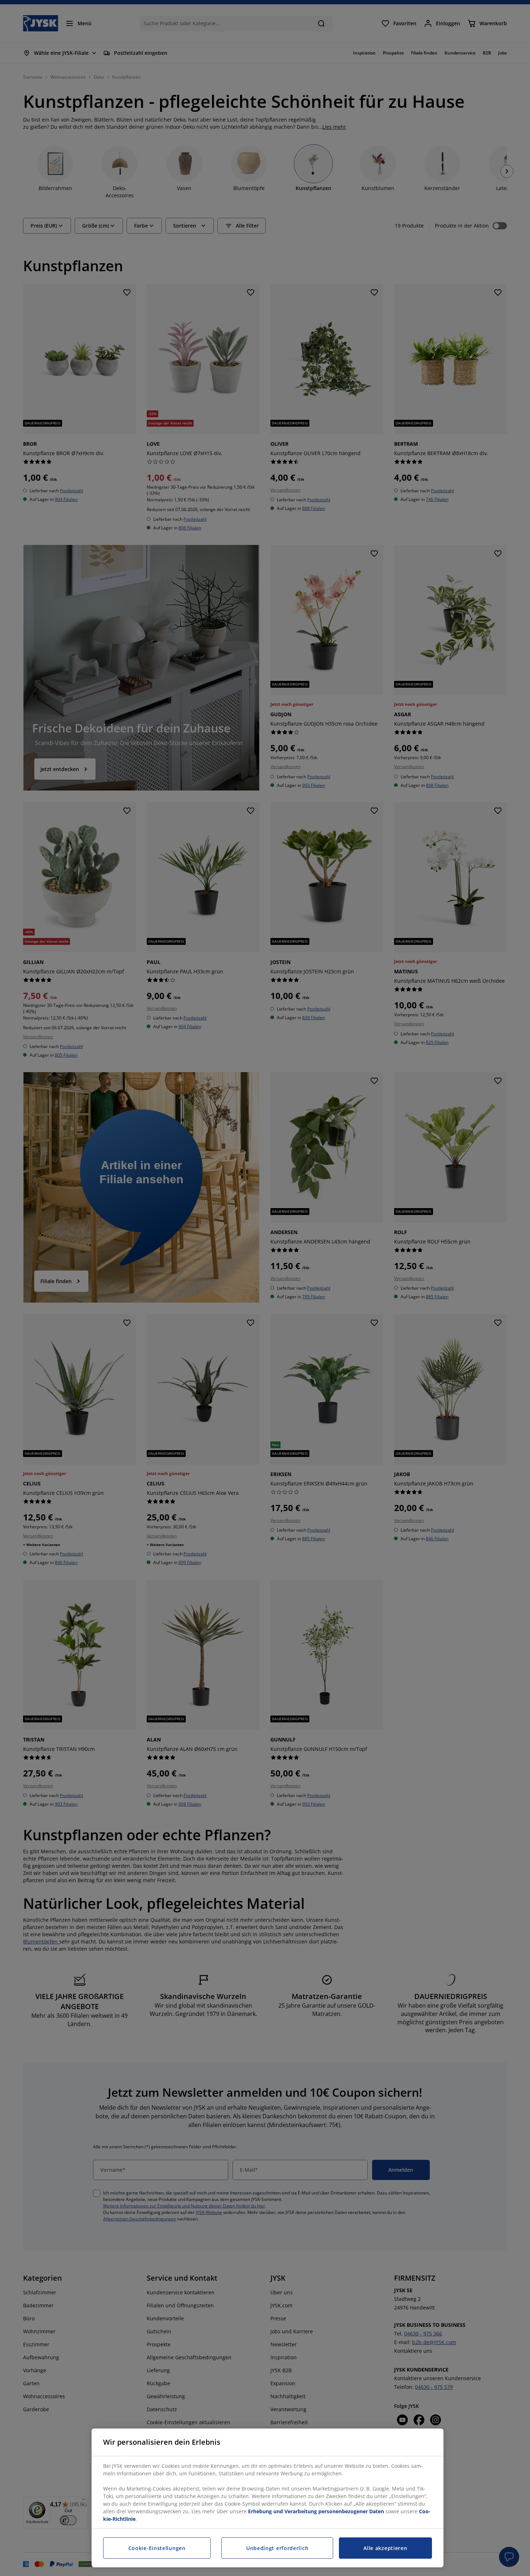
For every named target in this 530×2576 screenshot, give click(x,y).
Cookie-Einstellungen (157, 2548)
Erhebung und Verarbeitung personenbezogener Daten (316, 2511)
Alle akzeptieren (385, 2548)
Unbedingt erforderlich (277, 2548)
